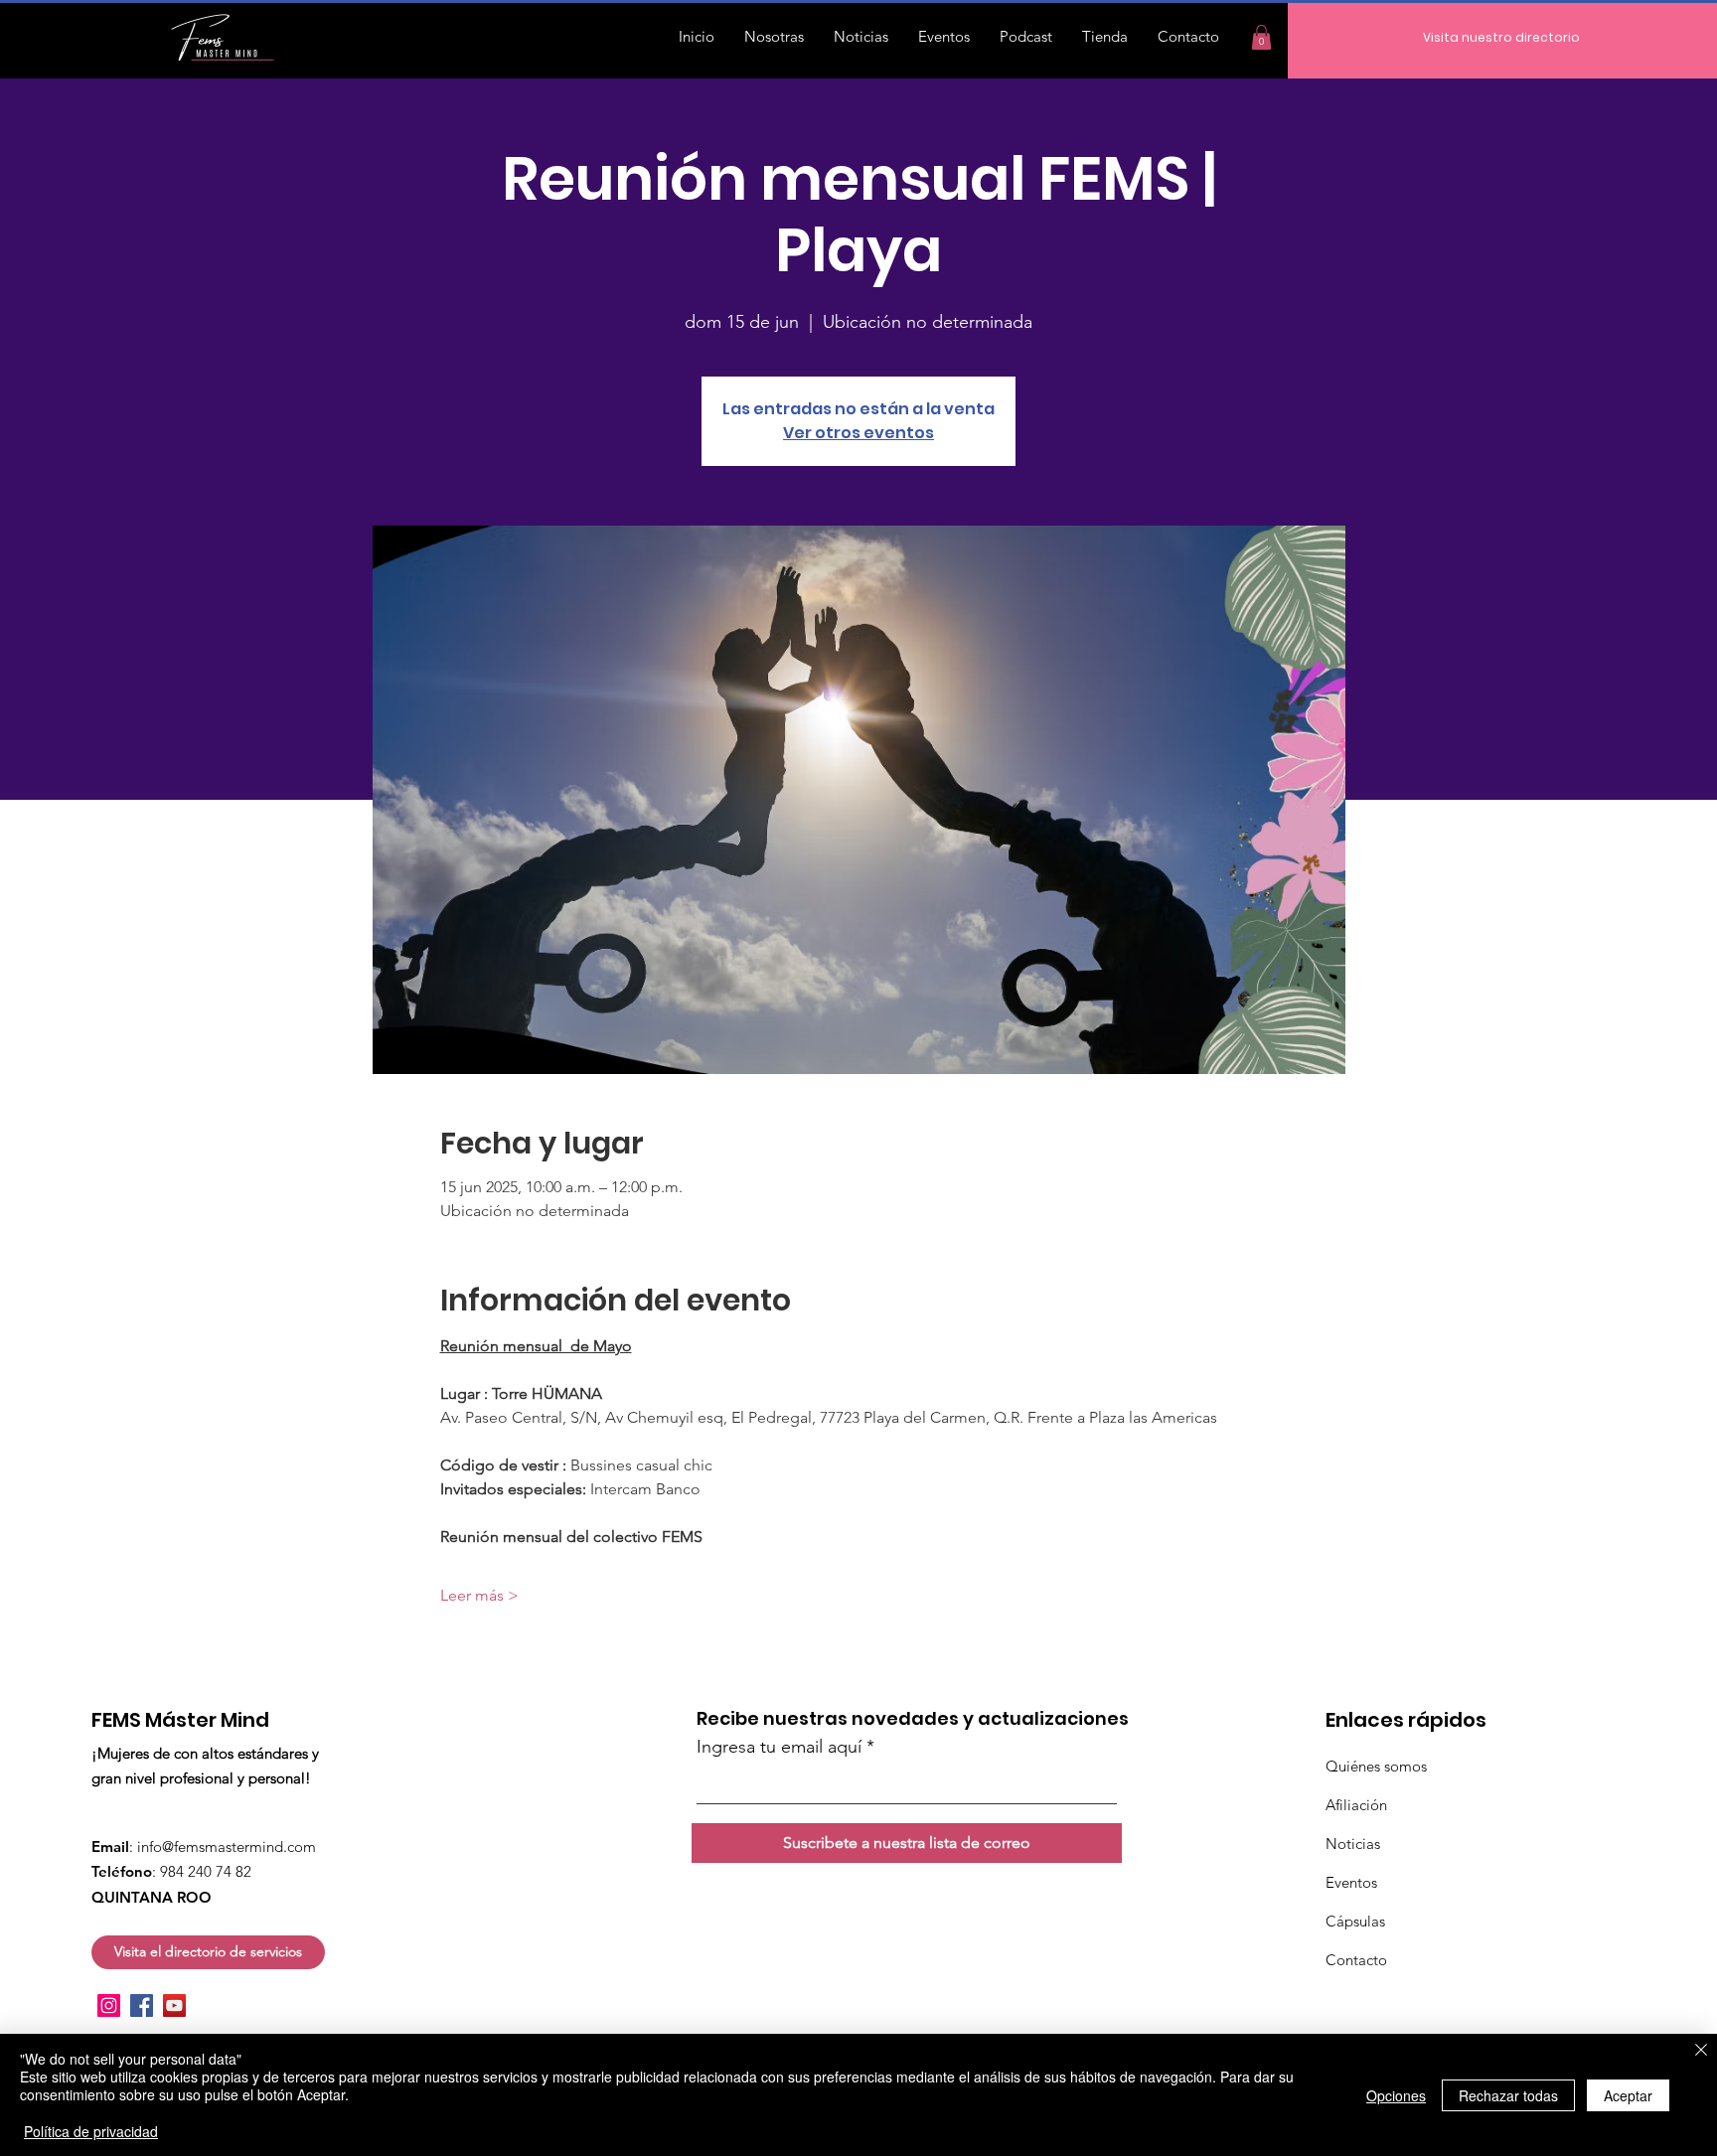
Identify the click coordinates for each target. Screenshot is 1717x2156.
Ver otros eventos (858, 433)
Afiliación (1356, 1805)
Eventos (1351, 1882)
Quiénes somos (1376, 1766)
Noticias (1353, 1844)
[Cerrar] (1701, 2052)
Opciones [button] (1396, 2095)
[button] (1261, 37)
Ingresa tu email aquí (779, 1747)
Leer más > (479, 1595)
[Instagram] (109, 2005)
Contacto (1356, 1960)
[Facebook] (142, 2005)
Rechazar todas (1508, 2095)
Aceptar (1628, 2095)
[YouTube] (174, 2005)
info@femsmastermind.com (227, 1847)
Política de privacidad (91, 2131)
